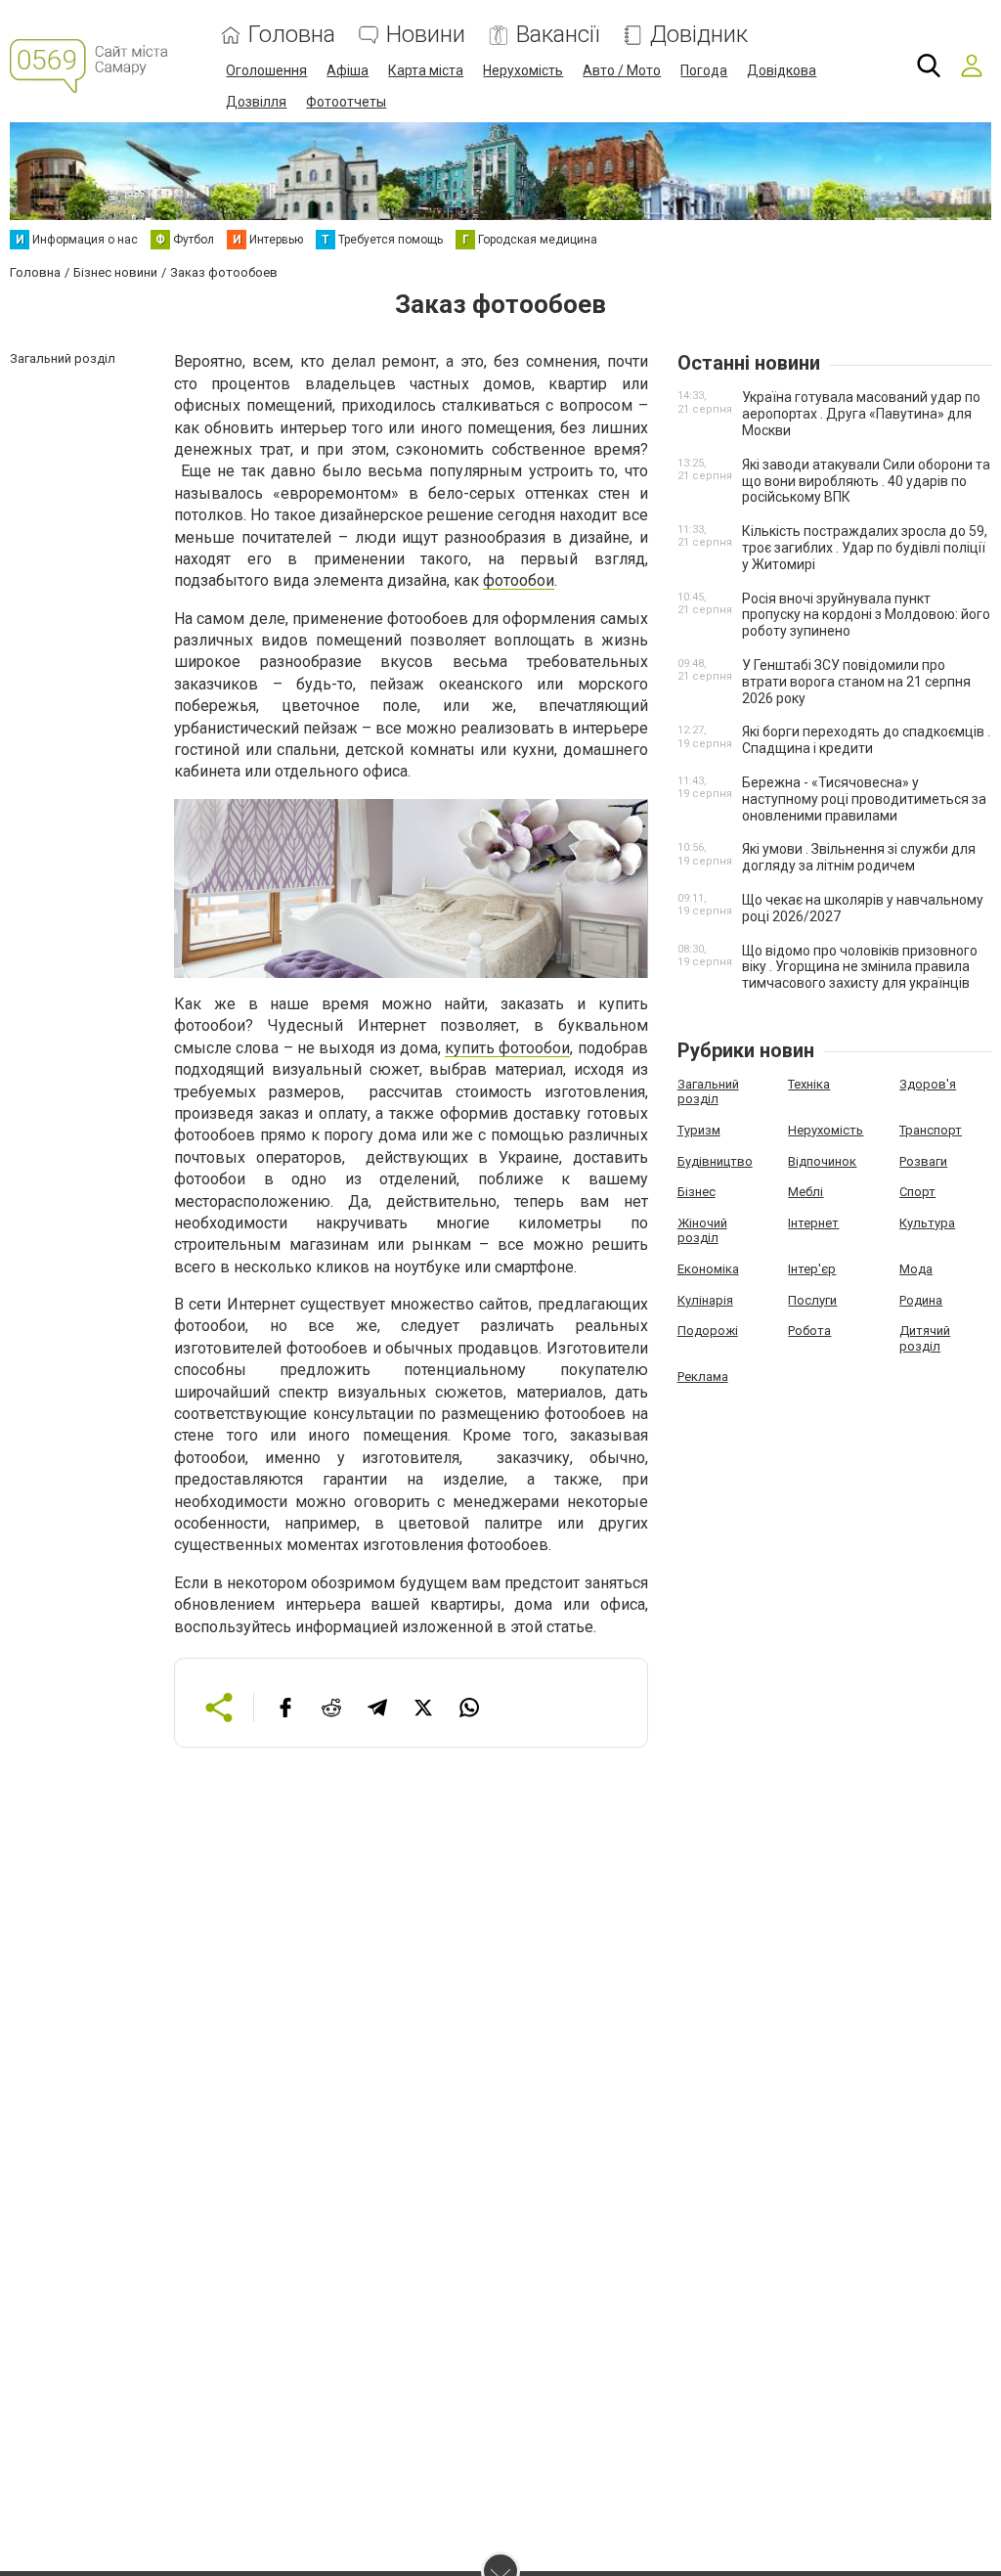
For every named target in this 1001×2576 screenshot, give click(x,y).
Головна (292, 35)
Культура (927, 1223)
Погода (704, 70)
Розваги (923, 1161)
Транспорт (931, 1130)
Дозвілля (256, 102)
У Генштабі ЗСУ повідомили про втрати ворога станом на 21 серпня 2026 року (856, 682)
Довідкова (782, 70)
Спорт (917, 1192)
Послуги (812, 1300)
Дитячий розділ (925, 1338)
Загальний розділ (708, 1092)
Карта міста (426, 70)
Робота (809, 1331)
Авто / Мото (622, 70)
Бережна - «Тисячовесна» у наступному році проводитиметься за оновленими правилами (864, 799)
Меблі (805, 1192)
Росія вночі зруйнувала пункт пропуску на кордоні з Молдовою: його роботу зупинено (866, 615)
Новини (426, 35)
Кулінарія (705, 1300)
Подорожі (708, 1331)
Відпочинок (822, 1161)
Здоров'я (928, 1084)
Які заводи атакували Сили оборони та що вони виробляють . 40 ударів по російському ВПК (866, 481)
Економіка (708, 1269)
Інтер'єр (812, 1269)
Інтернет (813, 1223)
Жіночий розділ (702, 1231)
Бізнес (696, 1192)
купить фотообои (507, 1048)
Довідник (699, 35)
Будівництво (715, 1161)
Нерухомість (523, 70)
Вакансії (558, 35)
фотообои (519, 580)
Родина (921, 1300)
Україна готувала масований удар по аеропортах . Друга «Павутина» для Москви (861, 414)
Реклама (703, 1377)
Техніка (809, 1084)
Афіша (348, 70)
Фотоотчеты (346, 102)
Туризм (699, 1130)
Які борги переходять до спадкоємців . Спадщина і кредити (866, 740)
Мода (916, 1269)
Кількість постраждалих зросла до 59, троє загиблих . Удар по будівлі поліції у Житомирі (865, 548)
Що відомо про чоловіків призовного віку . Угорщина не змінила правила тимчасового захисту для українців (860, 967)
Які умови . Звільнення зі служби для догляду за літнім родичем (859, 857)
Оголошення (266, 70)
